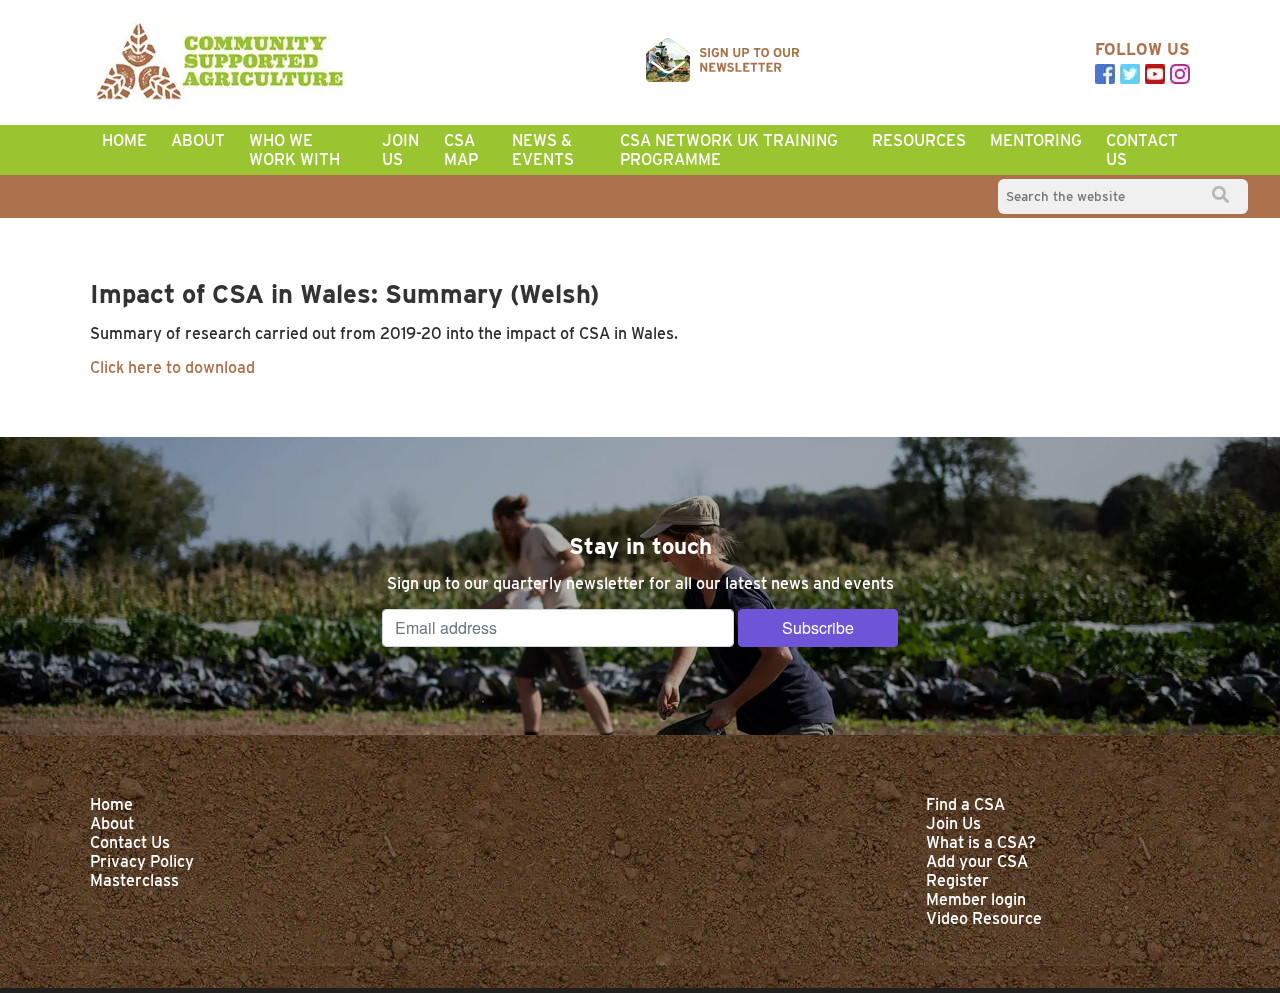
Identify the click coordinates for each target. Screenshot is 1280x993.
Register (957, 880)
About (198, 140)
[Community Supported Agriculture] (220, 62)
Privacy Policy (142, 861)
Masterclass (134, 880)
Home (124, 140)
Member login (976, 899)
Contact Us (1142, 150)
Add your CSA (977, 861)
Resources (919, 140)
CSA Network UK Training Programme (729, 150)
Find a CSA (965, 804)
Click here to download (172, 367)
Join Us (400, 150)
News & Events (543, 150)
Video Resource (984, 918)
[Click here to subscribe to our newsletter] (723, 62)
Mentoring (1036, 140)
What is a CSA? (981, 842)
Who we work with (294, 150)
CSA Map (461, 150)
